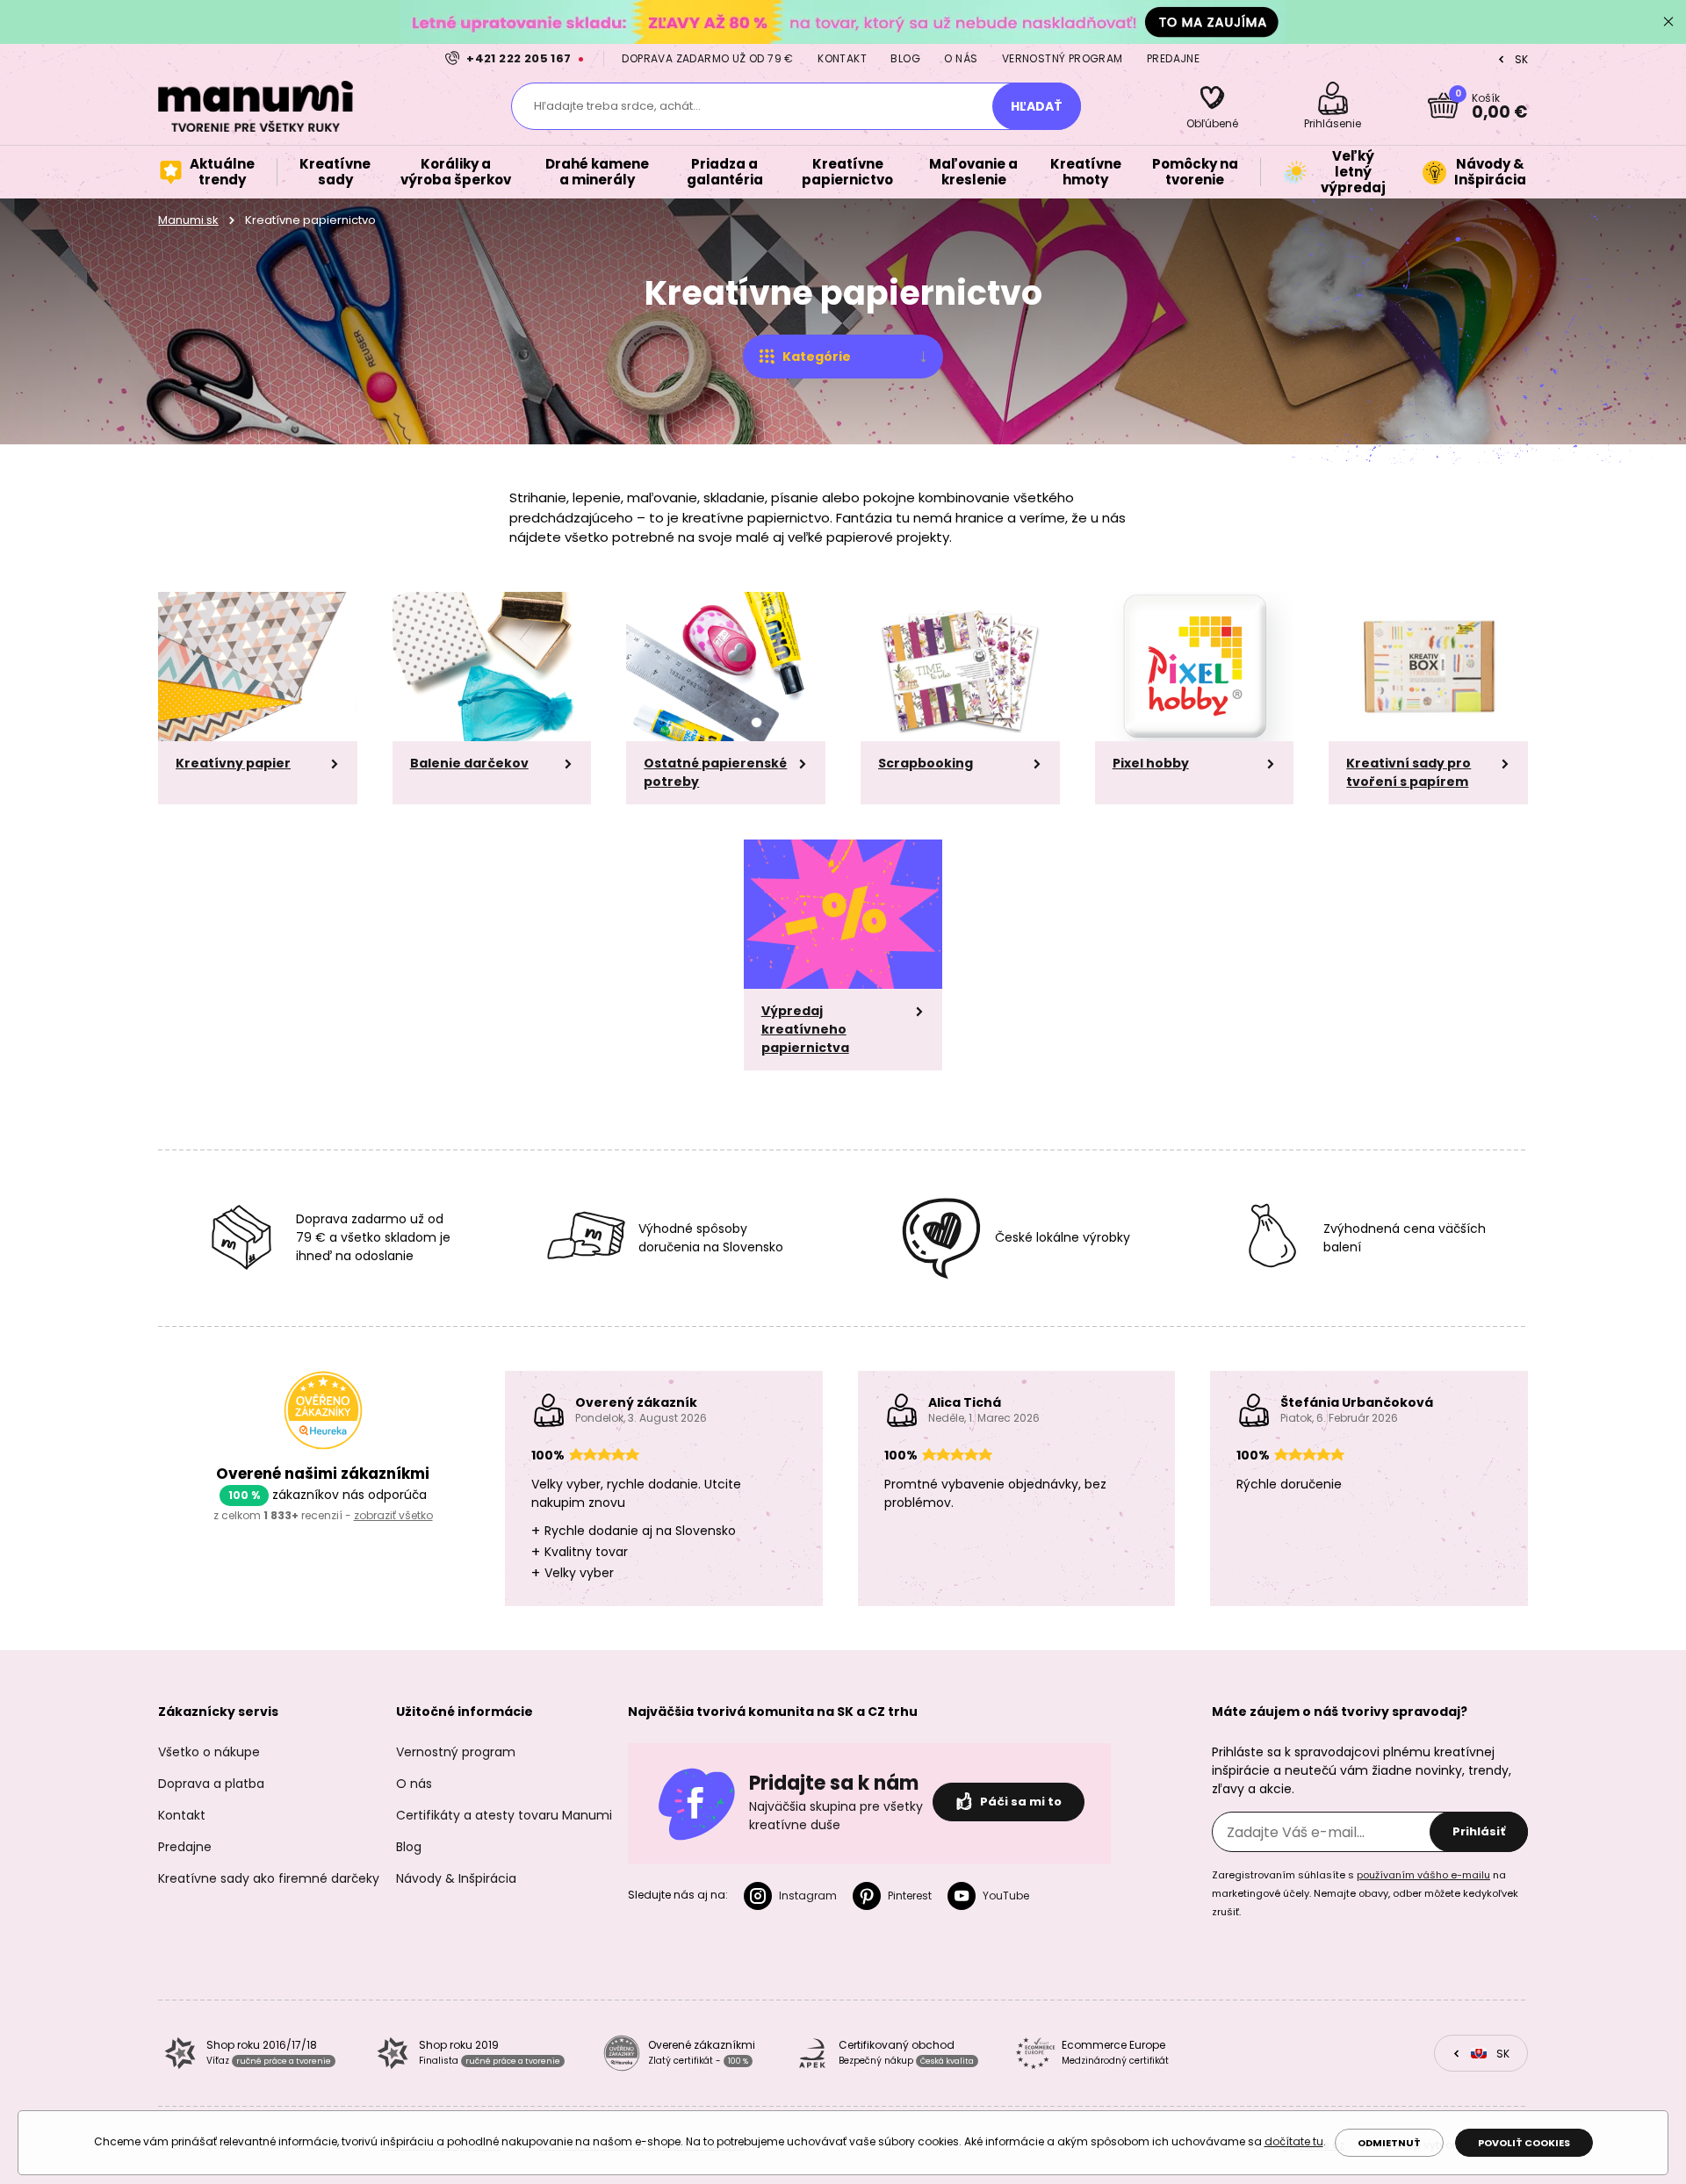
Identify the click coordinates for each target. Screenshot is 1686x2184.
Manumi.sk (188, 220)
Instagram (808, 1896)
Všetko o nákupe (209, 1752)
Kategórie (817, 357)
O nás (961, 58)
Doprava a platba (211, 1784)
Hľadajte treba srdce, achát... (617, 106)
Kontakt (842, 58)
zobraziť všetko (393, 1515)
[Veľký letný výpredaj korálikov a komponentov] (843, 22)
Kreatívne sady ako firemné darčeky (269, 1878)
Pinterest (910, 1896)
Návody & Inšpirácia (456, 1878)
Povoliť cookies (1524, 2143)
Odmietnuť (1389, 2143)
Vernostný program (1063, 58)
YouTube (1006, 1896)
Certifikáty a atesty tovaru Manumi (504, 1815)
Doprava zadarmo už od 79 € (707, 58)
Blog (905, 58)
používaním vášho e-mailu (1423, 1875)
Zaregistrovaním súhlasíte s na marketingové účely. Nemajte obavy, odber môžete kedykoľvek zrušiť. (1365, 1893)
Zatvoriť (1668, 22)
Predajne (1173, 58)
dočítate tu (1294, 2141)
